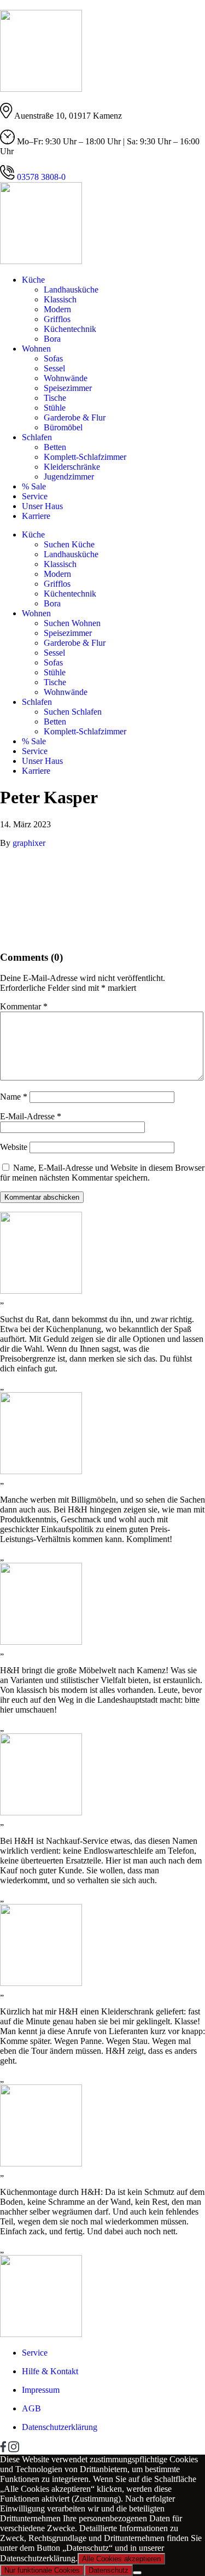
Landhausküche (71, 290)
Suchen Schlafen (73, 712)
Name (14, 1097)
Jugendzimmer (69, 477)
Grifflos (57, 319)
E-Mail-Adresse (31, 1116)
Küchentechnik (70, 329)
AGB (31, 2408)
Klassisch (60, 299)
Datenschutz (109, 2570)
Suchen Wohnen (72, 623)
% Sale (34, 486)
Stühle (55, 408)
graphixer (29, 843)
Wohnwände (66, 378)
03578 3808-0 (40, 177)
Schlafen (37, 437)
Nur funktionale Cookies (42, 2570)
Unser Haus (42, 506)
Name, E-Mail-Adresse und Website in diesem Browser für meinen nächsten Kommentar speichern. (102, 1173)
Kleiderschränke (72, 467)
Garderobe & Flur (75, 417)
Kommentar (24, 1006)
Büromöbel (63, 427)
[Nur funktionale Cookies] (137, 2573)
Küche (33, 280)
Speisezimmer (68, 388)
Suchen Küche (69, 544)
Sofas (53, 358)
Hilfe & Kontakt (50, 2371)
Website (14, 1147)
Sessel (54, 368)
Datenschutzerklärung (60, 2427)
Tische (55, 398)
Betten (55, 447)
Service (35, 496)
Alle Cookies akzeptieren (121, 2559)
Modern (57, 309)
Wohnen (36, 349)
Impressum (41, 2390)
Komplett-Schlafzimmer (85, 457)
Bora (52, 339)
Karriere (36, 516)
